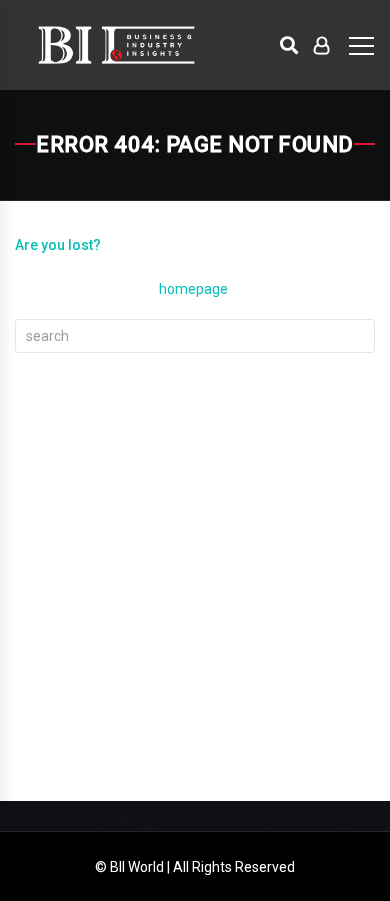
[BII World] (116, 45)
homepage (193, 289)
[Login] (321, 45)
